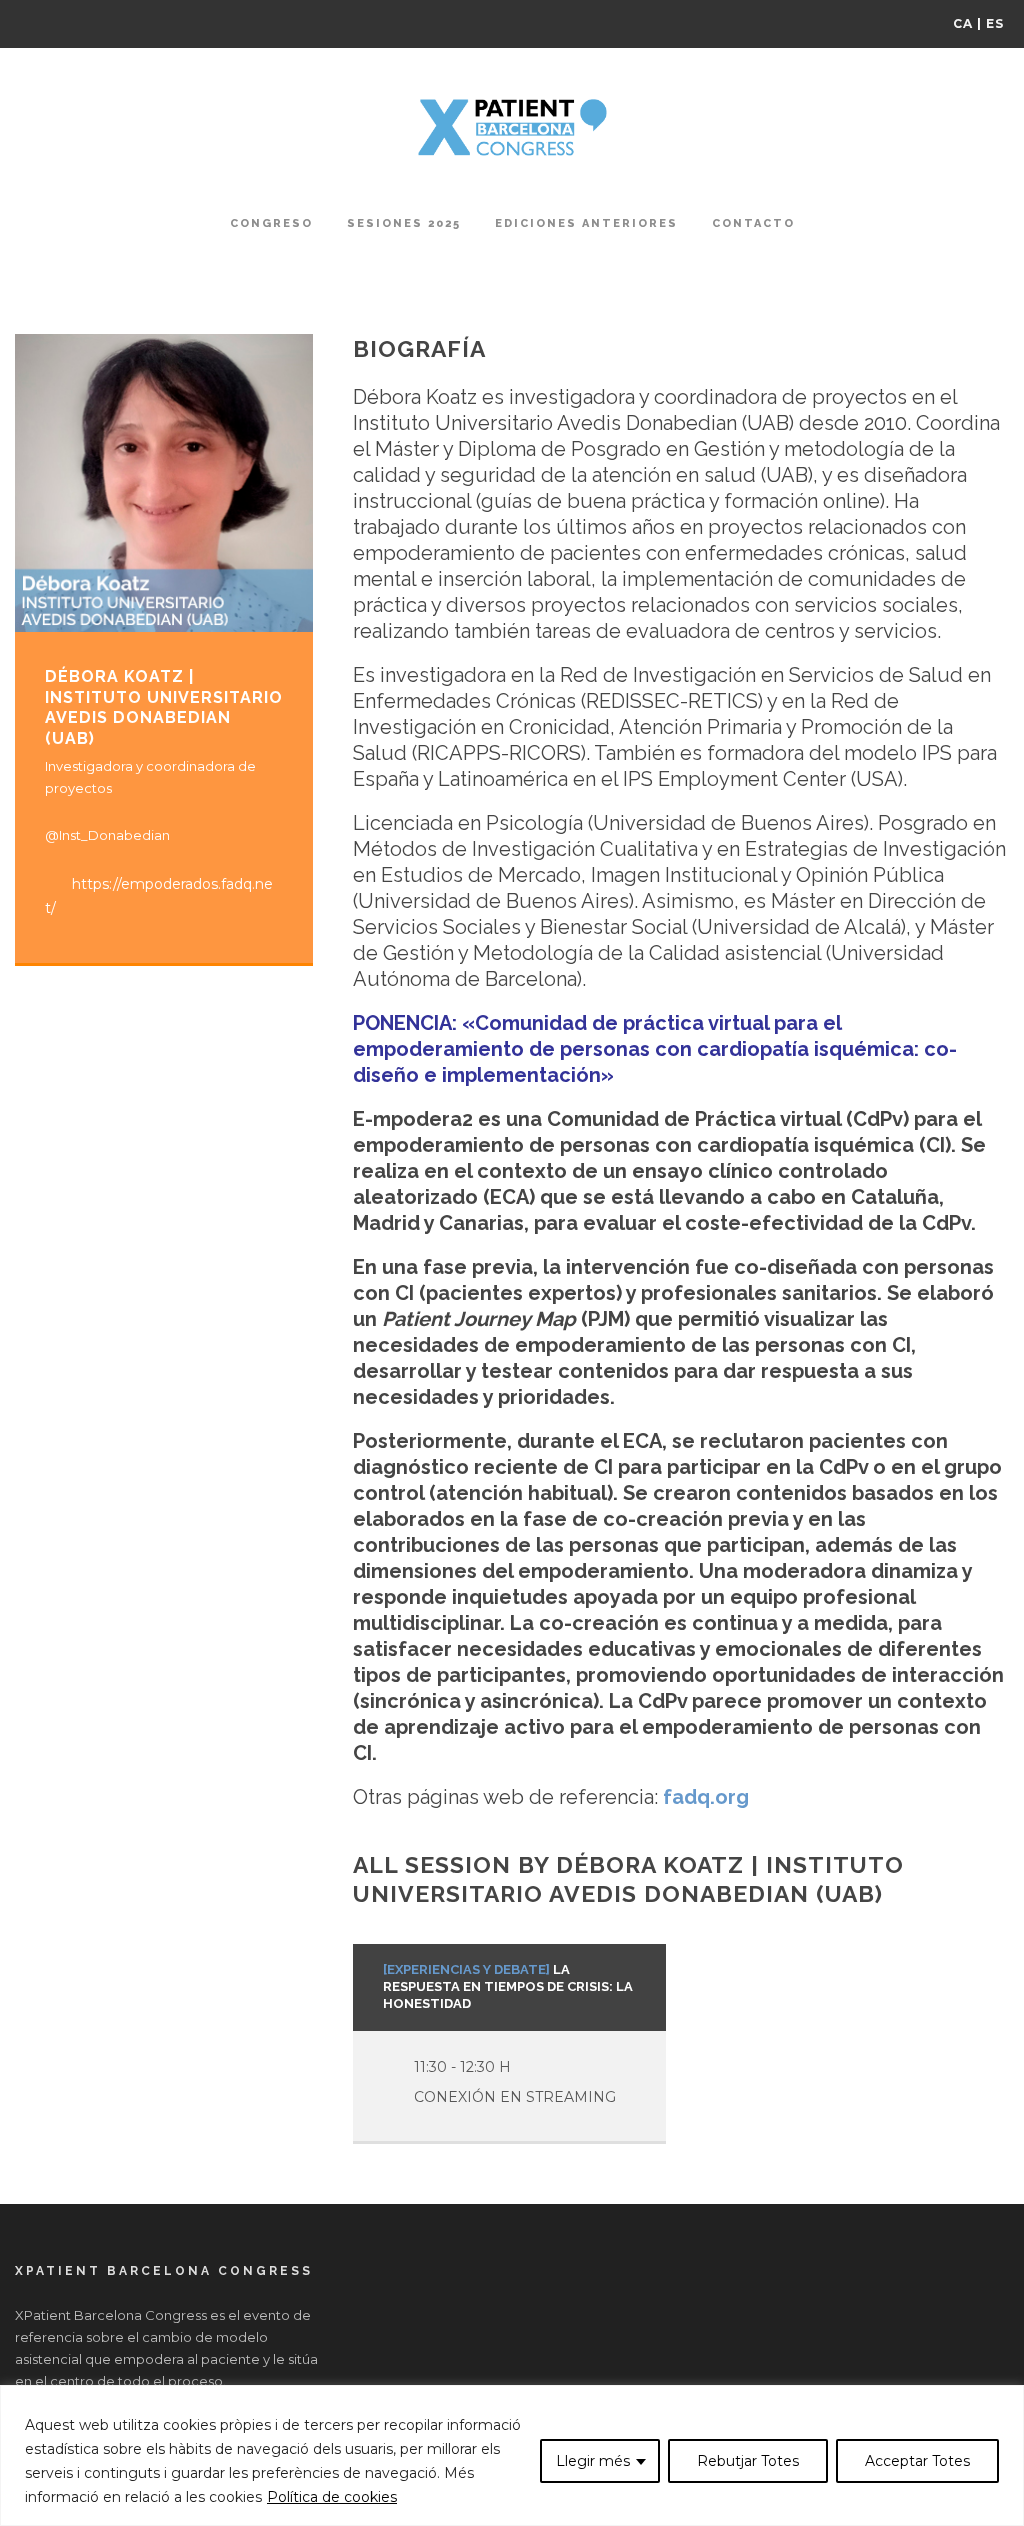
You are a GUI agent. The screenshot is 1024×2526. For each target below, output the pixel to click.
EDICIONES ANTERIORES (586, 223)
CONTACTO (753, 223)
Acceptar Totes (917, 2461)
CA (963, 23)
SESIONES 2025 (404, 223)
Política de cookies (332, 2497)
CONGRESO (271, 223)
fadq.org (706, 1797)
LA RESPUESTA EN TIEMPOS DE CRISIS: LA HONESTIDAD (508, 1986)
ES (995, 23)
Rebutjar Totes (748, 2461)
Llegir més (593, 2461)
